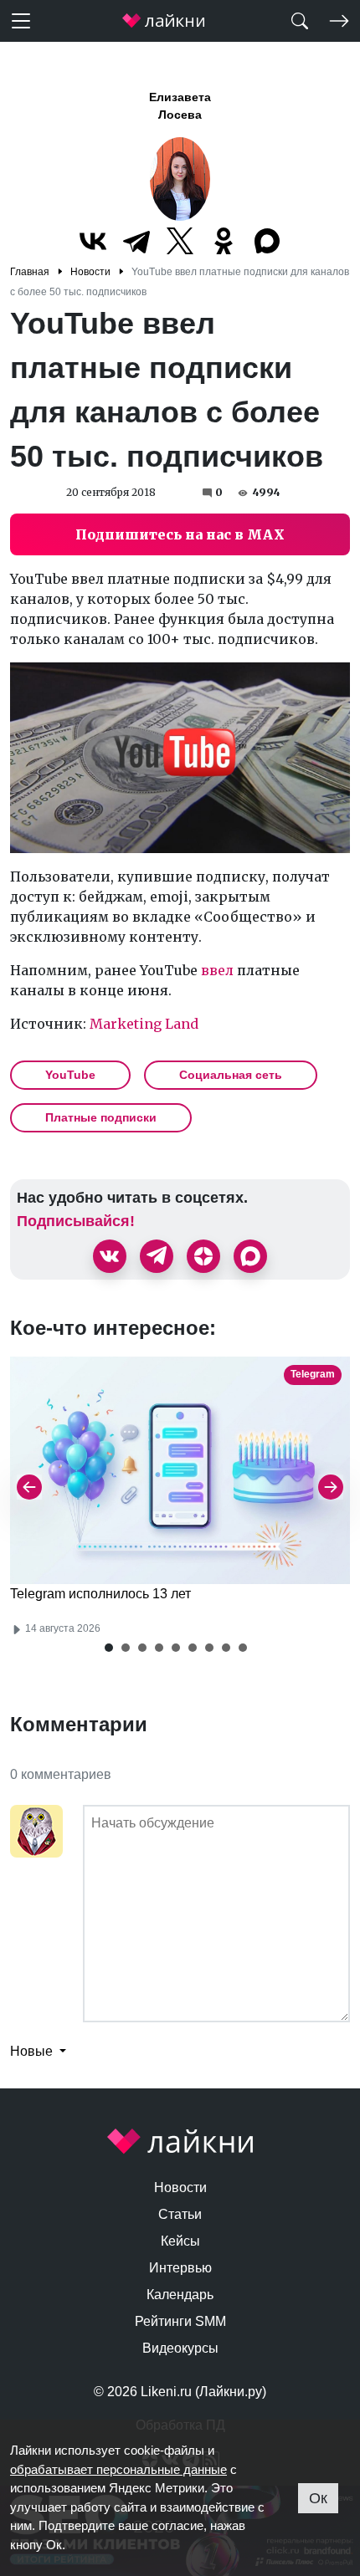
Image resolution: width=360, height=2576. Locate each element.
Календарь (180, 2295)
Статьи (180, 2214)
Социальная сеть (231, 1075)
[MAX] (267, 241)
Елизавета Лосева (180, 106)
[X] (180, 241)
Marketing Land (144, 1024)
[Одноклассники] (224, 241)
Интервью (180, 2268)
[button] (109, 1648)
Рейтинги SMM (180, 2321)
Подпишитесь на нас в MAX (180, 534)
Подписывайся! (76, 1221)
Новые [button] (33, 2051)
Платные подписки (101, 1117)
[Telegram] (136, 241)
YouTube (70, 1075)
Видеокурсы (180, 2348)
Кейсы (180, 2241)
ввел (217, 970)
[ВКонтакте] (93, 241)
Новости (180, 2188)
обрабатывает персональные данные (118, 2469)
